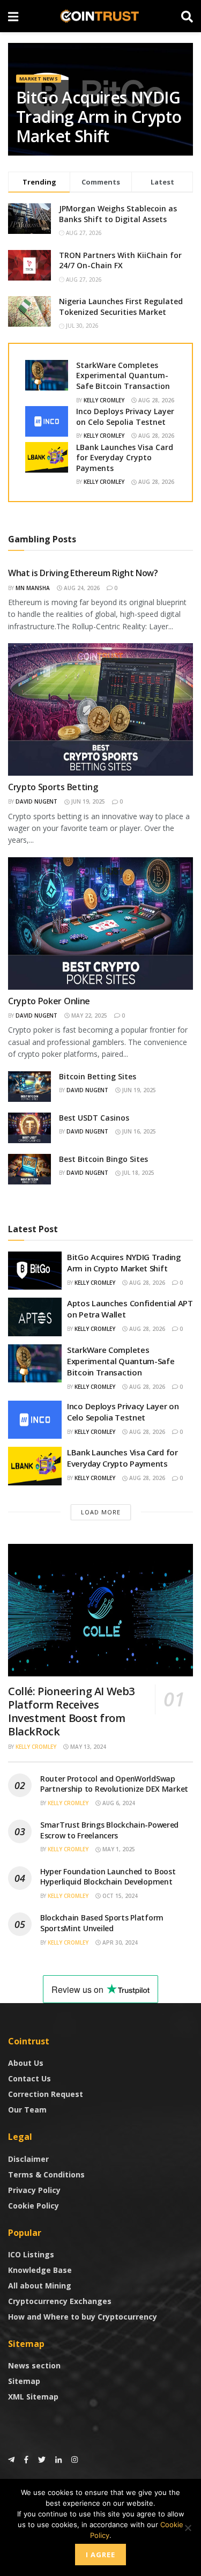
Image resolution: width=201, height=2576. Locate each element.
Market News (39, 79)
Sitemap (24, 2381)
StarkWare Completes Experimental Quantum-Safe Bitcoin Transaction (123, 376)
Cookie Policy (33, 2206)
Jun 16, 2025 (138, 1131)
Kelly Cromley (104, 400)
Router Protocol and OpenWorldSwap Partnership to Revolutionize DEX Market (114, 1784)
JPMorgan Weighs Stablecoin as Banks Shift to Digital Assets (118, 214)
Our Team (27, 2110)
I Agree (100, 2555)
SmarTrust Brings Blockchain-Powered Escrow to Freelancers (109, 1830)
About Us (26, 2063)
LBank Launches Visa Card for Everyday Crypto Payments (125, 458)
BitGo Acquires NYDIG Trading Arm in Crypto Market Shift (99, 117)
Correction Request (46, 2094)
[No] (188, 2528)
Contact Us (29, 2078)
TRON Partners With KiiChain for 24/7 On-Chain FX (120, 260)
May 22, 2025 (88, 1015)
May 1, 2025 (118, 1849)
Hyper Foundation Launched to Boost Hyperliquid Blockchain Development (108, 1877)
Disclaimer (28, 2159)
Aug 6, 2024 (118, 1803)
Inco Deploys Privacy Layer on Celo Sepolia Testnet (125, 417)
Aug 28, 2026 (155, 400)
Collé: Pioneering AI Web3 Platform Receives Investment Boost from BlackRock (71, 1711)
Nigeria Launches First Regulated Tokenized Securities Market (121, 307)
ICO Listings (31, 2254)
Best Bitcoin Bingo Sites (103, 1159)
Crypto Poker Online (49, 1001)
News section (34, 2365)
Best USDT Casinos (94, 1118)
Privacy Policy (34, 2190)
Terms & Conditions (46, 2174)
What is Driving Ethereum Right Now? (83, 573)
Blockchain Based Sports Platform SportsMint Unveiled (102, 1923)
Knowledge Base (40, 2270)
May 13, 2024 (87, 1747)
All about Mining (40, 2286)
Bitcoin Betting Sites (98, 1076)
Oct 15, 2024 (119, 1896)
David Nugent (36, 801)
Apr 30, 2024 (119, 1942)
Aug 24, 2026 (81, 588)
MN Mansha (33, 588)
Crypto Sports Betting (53, 787)
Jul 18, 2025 (137, 1173)
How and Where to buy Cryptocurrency (83, 2317)
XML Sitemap (33, 2397)
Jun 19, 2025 (87, 801)
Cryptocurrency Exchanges (60, 2301)
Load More (101, 1512)
